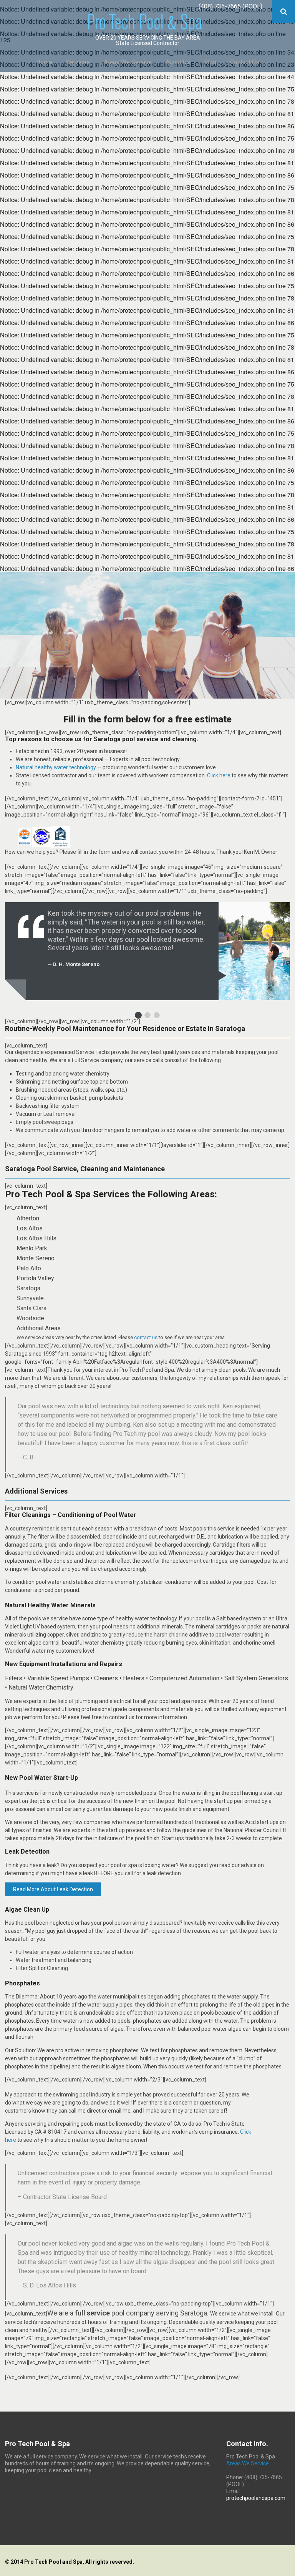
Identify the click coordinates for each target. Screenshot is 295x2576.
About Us (178, 62)
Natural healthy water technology (56, 767)
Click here (219, 775)
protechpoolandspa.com (256, 2498)
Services (78, 62)
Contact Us (245, 62)
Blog (210, 62)
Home (44, 62)
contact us (146, 1337)
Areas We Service (128, 62)
